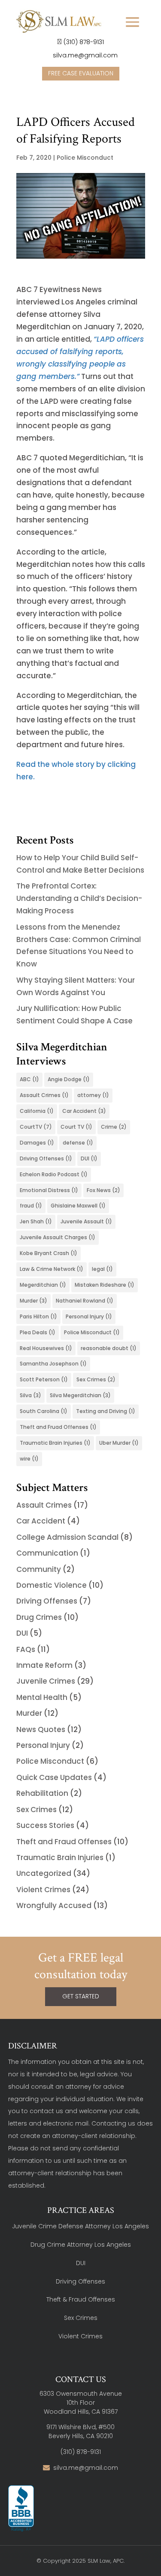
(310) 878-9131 (84, 42)
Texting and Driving (106, 1411)
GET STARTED (81, 1996)
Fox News (103, 1190)
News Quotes (41, 1729)
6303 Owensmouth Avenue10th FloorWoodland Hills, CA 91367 (81, 2403)
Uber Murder (119, 1443)
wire (29, 1459)
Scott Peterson (44, 1379)
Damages (37, 1143)
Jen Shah (36, 1221)
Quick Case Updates (54, 1777)
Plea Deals (38, 1332)
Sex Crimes (96, 1379)
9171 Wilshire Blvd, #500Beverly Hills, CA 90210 (80, 2431)
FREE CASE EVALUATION (81, 73)
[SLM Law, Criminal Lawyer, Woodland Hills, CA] (21, 2509)
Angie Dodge (69, 1079)
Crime (114, 1127)
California (37, 1111)
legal (102, 1269)
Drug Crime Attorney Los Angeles (81, 2245)
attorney (93, 1095)
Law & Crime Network (52, 1269)
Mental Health (42, 1697)
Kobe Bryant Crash (49, 1253)
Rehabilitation (42, 1793)
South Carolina (44, 1411)
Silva (30, 1395)
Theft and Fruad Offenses (58, 1427)
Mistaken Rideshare (105, 1285)
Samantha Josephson (53, 1364)
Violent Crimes (43, 1890)
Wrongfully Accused (54, 1905)
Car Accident (84, 1111)
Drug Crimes (39, 1617)
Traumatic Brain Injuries (55, 1443)
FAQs (26, 1649)
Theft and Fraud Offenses (64, 1842)
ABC (29, 1079)
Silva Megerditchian (80, 1395)
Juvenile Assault (86, 1221)
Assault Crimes (44, 1095)
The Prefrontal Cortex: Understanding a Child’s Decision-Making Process (79, 898)
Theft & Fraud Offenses (81, 2299)
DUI (89, 1158)
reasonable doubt (109, 1348)
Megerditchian (43, 1285)
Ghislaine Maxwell (78, 1206)
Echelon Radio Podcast (54, 1174)
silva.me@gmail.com (84, 55)
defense (78, 1143)
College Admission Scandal (67, 1537)
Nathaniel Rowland (85, 1301)
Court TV (76, 1127)
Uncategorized (44, 1873)
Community (39, 1569)
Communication (47, 1553)
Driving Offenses (46, 1158)
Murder (33, 1301)
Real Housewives (46, 1348)
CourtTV (36, 1127)
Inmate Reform (44, 1665)
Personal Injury (89, 1316)
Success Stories (45, 1825)
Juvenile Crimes (46, 1681)
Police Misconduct (85, 158)
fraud (31, 1206)
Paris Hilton (38, 1316)
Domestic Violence (52, 1585)
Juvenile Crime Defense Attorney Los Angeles (80, 2226)
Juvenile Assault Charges (58, 1237)
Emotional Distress (49, 1190)
